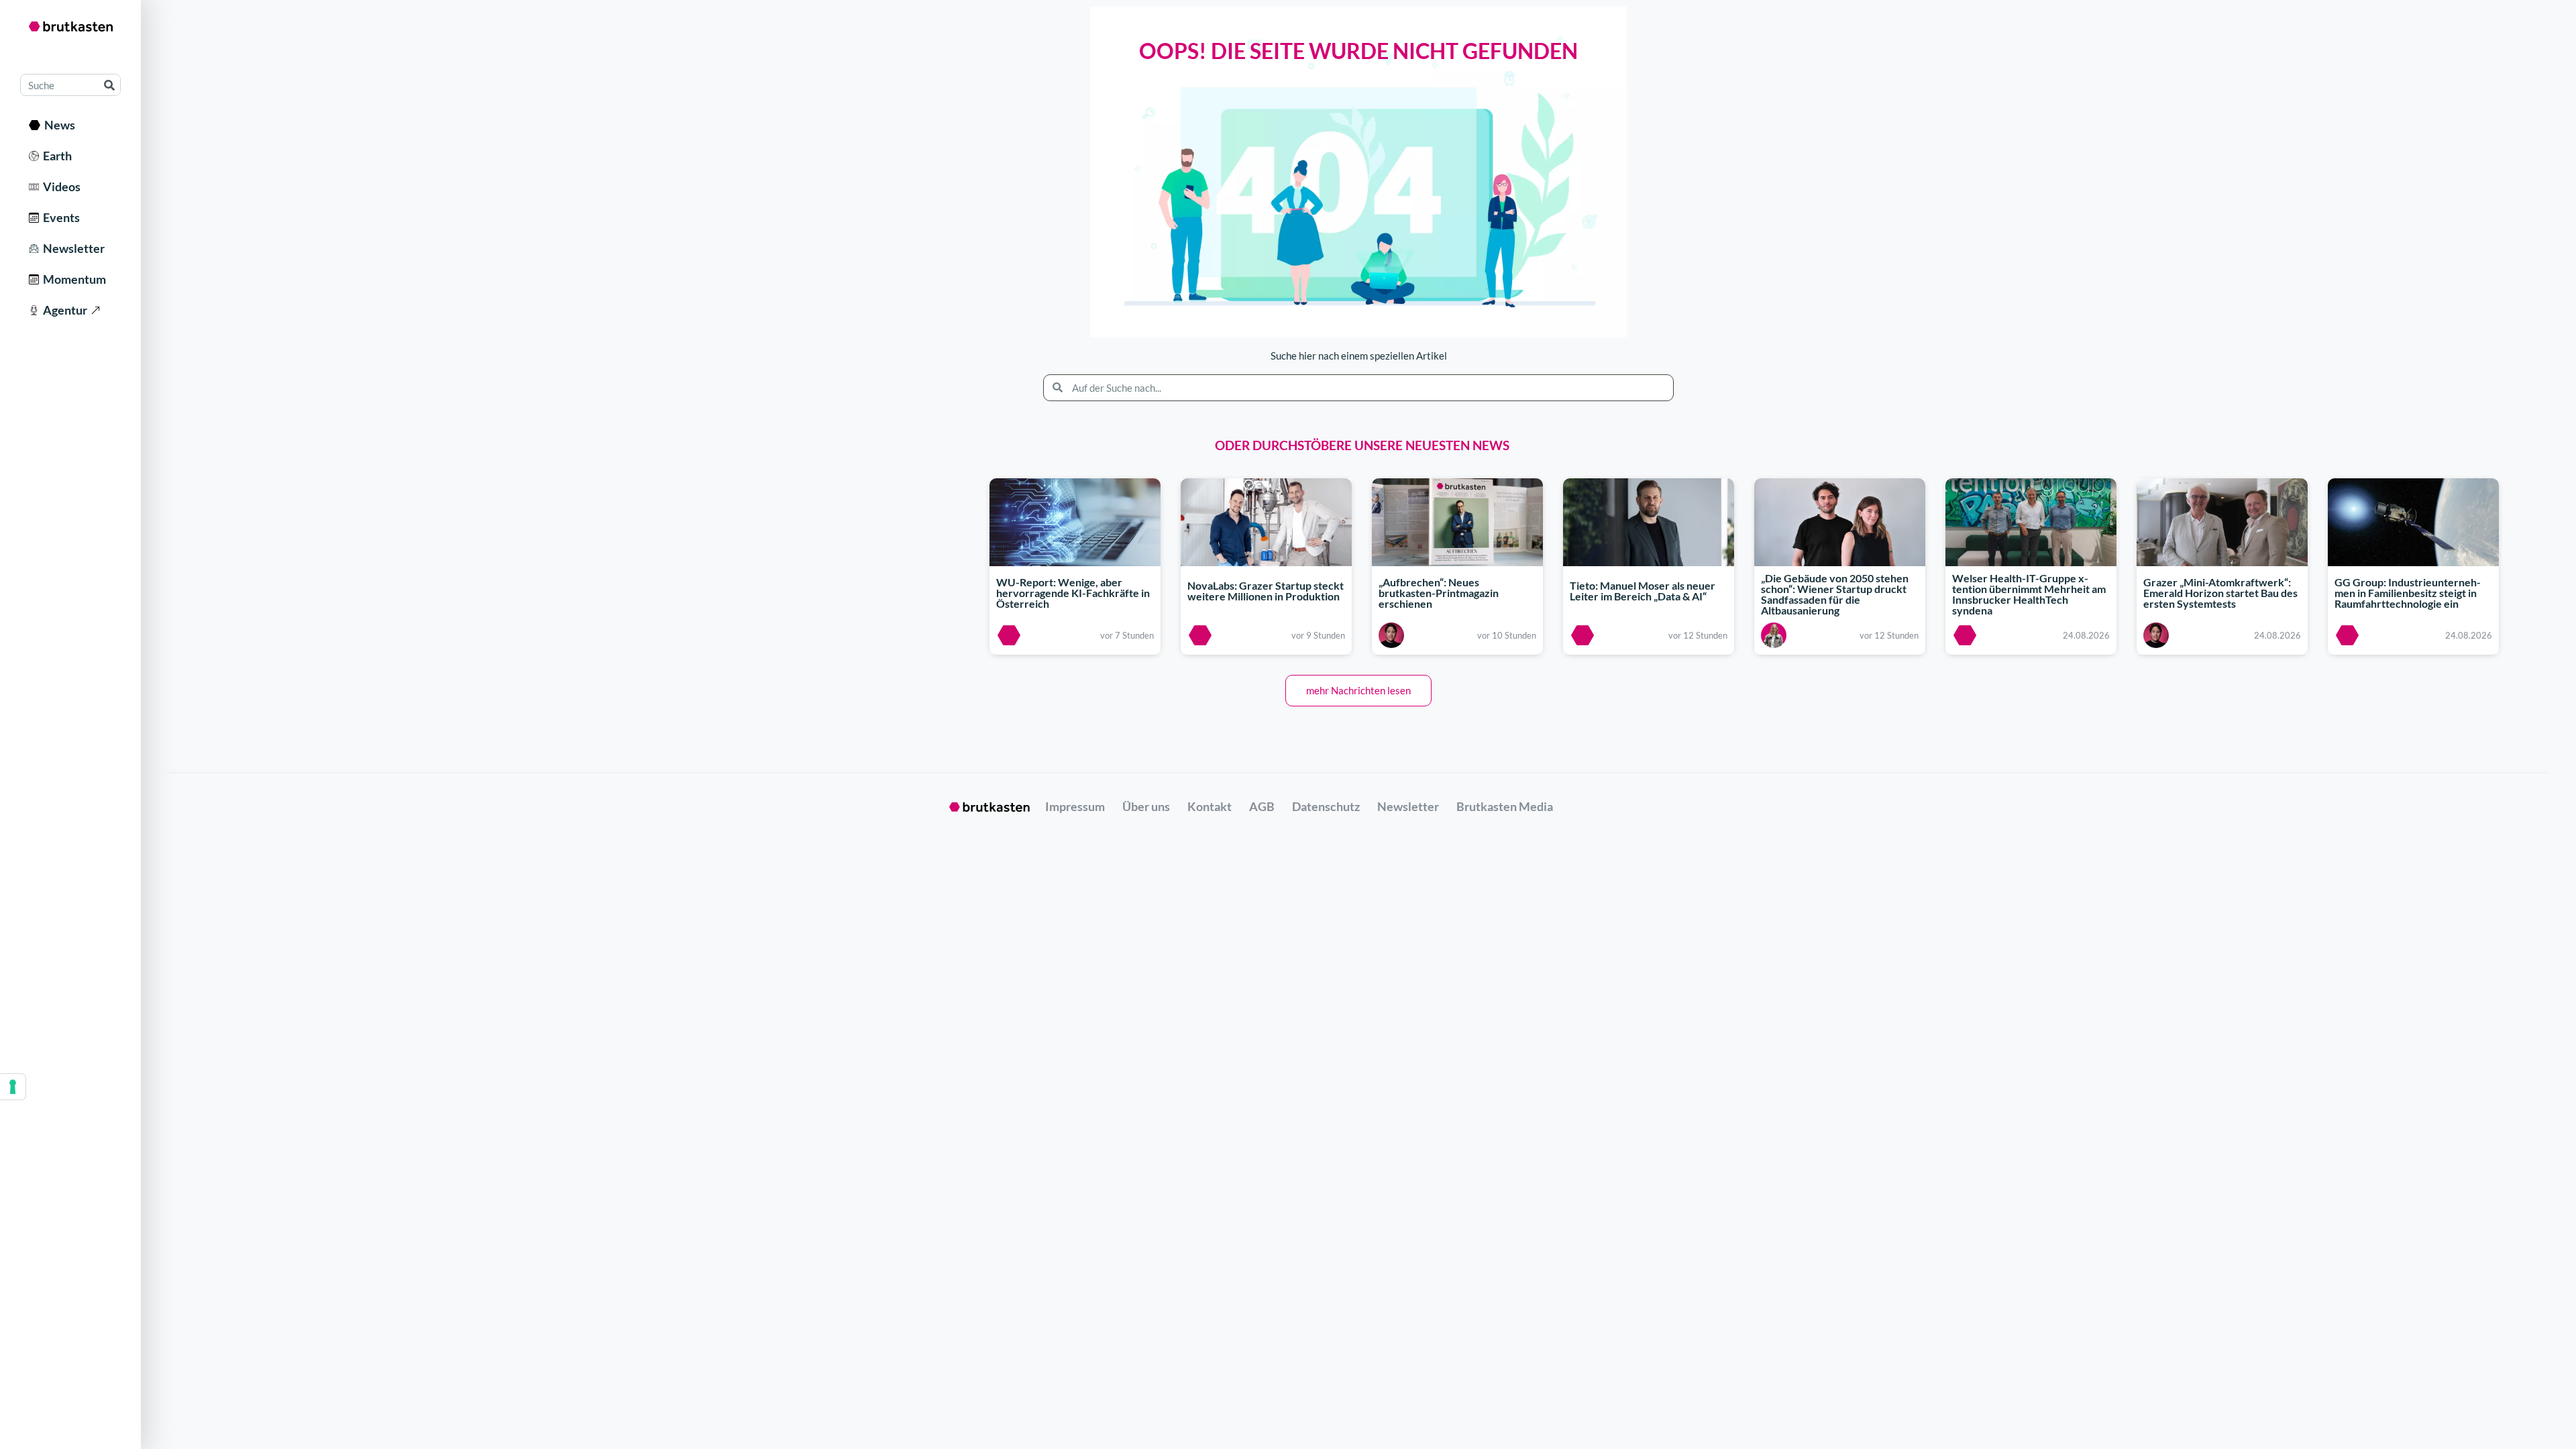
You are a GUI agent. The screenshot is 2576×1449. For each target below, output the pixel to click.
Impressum (1075, 806)
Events (59, 217)
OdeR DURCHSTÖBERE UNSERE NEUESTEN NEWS (1362, 445)
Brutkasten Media (1505, 806)
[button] (1358, 691)
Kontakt (1210, 806)
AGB (1262, 806)
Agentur (63, 310)
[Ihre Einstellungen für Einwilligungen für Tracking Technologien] (13, 1087)
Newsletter (72, 248)
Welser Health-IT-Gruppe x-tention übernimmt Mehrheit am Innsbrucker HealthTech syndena (2029, 595)
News (58, 125)
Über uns (1146, 806)
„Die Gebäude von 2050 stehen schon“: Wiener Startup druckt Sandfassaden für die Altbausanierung (1835, 595)
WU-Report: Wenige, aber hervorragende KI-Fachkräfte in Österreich (1073, 593)
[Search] (109, 85)
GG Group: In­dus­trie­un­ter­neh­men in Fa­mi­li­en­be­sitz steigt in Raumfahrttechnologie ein (2408, 593)
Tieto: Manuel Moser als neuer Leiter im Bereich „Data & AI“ (1643, 591)
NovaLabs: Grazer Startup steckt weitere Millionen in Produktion (1266, 591)
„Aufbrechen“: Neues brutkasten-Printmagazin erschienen (1439, 593)
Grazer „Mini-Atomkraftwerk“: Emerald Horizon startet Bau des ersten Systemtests (2220, 593)
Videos (60, 186)
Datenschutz (1326, 806)
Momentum (72, 279)
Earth (55, 156)
